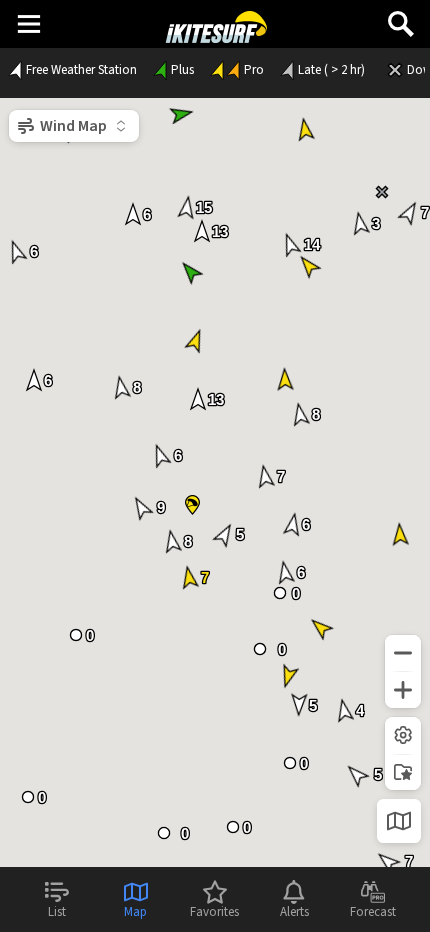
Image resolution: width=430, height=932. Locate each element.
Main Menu (28, 23)
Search (401, 16)
